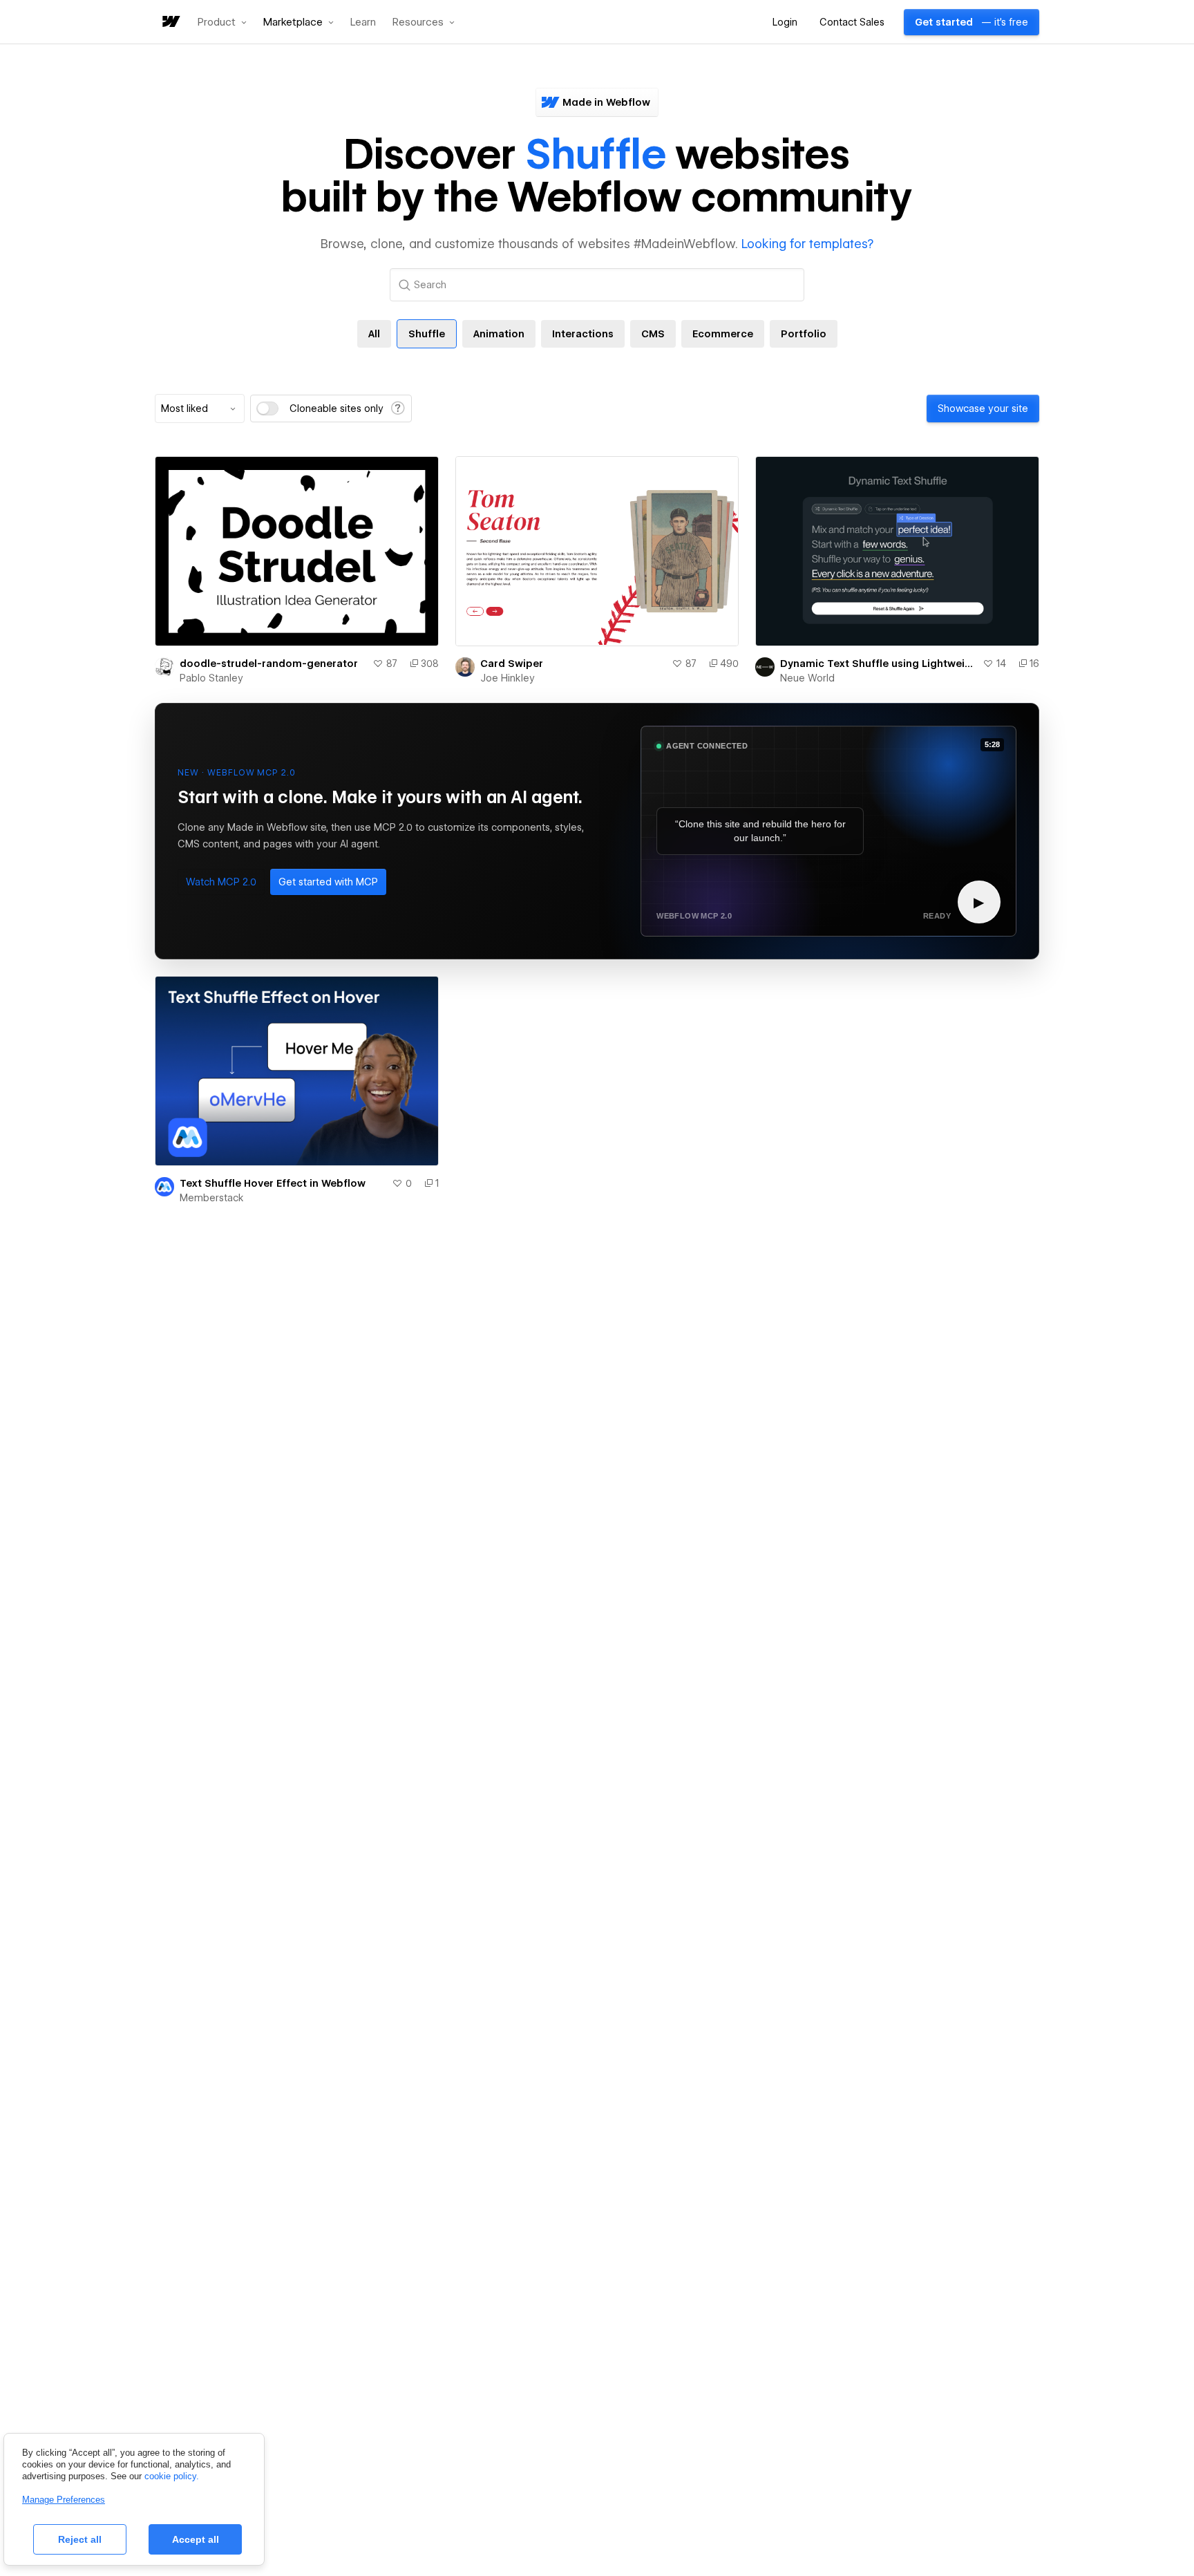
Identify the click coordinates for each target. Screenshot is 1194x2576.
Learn (363, 22)
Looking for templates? (807, 244)
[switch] (267, 408)
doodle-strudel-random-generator (269, 664)
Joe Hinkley (508, 678)
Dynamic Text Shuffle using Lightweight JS (879, 664)
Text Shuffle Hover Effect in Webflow (273, 1183)
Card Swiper (512, 664)
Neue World (807, 678)
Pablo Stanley (211, 678)
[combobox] (200, 408)
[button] (222, 22)
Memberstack (212, 1198)
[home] (170, 22)
